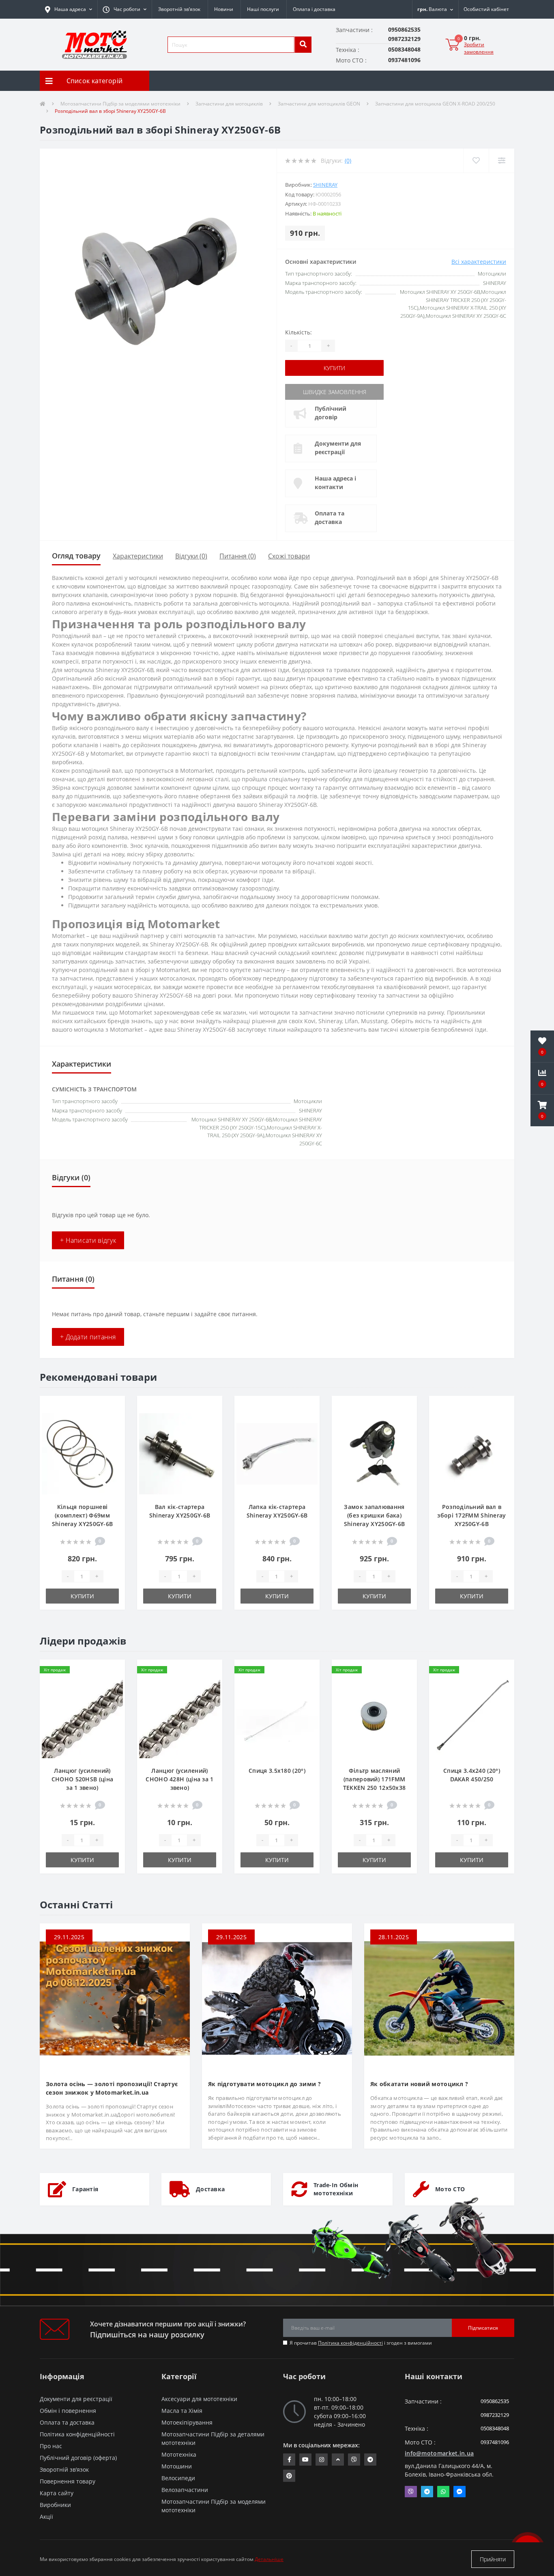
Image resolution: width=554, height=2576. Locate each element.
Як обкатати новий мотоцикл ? (419, 2084)
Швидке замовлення (335, 392)
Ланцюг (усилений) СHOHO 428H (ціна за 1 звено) (179, 1779)
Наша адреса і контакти (335, 483)
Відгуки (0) (191, 556)
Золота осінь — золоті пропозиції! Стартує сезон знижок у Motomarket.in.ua (112, 2088)
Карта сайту (57, 2493)
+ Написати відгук (88, 1240)
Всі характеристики (479, 262)
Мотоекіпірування (187, 2422)
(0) (348, 161)
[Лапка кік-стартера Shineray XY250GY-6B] (277, 1453)
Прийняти (493, 2559)
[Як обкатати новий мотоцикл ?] (439, 1998)
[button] (125, 9)
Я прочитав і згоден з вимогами (361, 2343)
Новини (224, 9)
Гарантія (85, 2189)
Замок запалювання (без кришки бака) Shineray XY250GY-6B (375, 1515)
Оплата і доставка (314, 9)
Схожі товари (289, 556)
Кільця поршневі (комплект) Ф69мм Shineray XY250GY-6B (83, 1515)
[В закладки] (112, 1407)
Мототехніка (179, 2454)
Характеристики (138, 556)
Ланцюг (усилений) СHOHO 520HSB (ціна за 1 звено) (82, 1779)
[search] (303, 45)
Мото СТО (450, 2189)
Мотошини (177, 2466)
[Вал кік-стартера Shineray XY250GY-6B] (180, 1453)
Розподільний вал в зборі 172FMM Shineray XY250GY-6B (471, 1515)
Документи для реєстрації (338, 448)
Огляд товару (76, 556)
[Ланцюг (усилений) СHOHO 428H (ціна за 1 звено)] (180, 1717)
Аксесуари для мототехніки (199, 2399)
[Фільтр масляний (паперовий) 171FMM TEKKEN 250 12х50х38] (374, 1717)
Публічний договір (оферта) (78, 2458)
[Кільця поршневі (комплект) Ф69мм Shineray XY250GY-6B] (82, 1453)
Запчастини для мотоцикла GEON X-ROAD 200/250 (435, 104)
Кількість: (298, 332)
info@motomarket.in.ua (439, 2453)
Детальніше (269, 2559)
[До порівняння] (112, 1420)
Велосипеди (178, 2478)
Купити (334, 368)
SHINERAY (325, 185)
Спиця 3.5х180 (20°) (277, 1771)
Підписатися (483, 2328)
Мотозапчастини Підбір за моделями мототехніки (120, 104)
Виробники (55, 2505)
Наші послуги (263, 9)
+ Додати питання (88, 1337)
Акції (46, 2517)
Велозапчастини (185, 2490)
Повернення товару (68, 2481)
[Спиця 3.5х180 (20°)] (277, 1717)
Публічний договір (331, 413)
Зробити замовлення (479, 48)
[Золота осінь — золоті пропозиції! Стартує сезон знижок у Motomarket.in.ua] (115, 1998)
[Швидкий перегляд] (112, 1433)
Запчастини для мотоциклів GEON (319, 104)
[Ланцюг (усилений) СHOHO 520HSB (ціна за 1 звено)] (82, 1717)
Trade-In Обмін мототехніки (336, 2189)
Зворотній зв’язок (179, 9)
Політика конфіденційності (350, 2343)
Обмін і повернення (68, 2411)
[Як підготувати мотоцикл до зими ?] (277, 1998)
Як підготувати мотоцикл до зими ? (264, 2084)
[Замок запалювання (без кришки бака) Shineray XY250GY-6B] (374, 1453)
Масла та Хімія (182, 2411)
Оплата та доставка (330, 517)
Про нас (51, 2446)
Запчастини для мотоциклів (229, 104)
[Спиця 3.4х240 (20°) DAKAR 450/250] (472, 1717)
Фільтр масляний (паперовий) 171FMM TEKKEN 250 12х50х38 (375, 1779)
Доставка (210, 2189)
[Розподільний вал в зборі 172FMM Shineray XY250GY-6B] (472, 1453)
